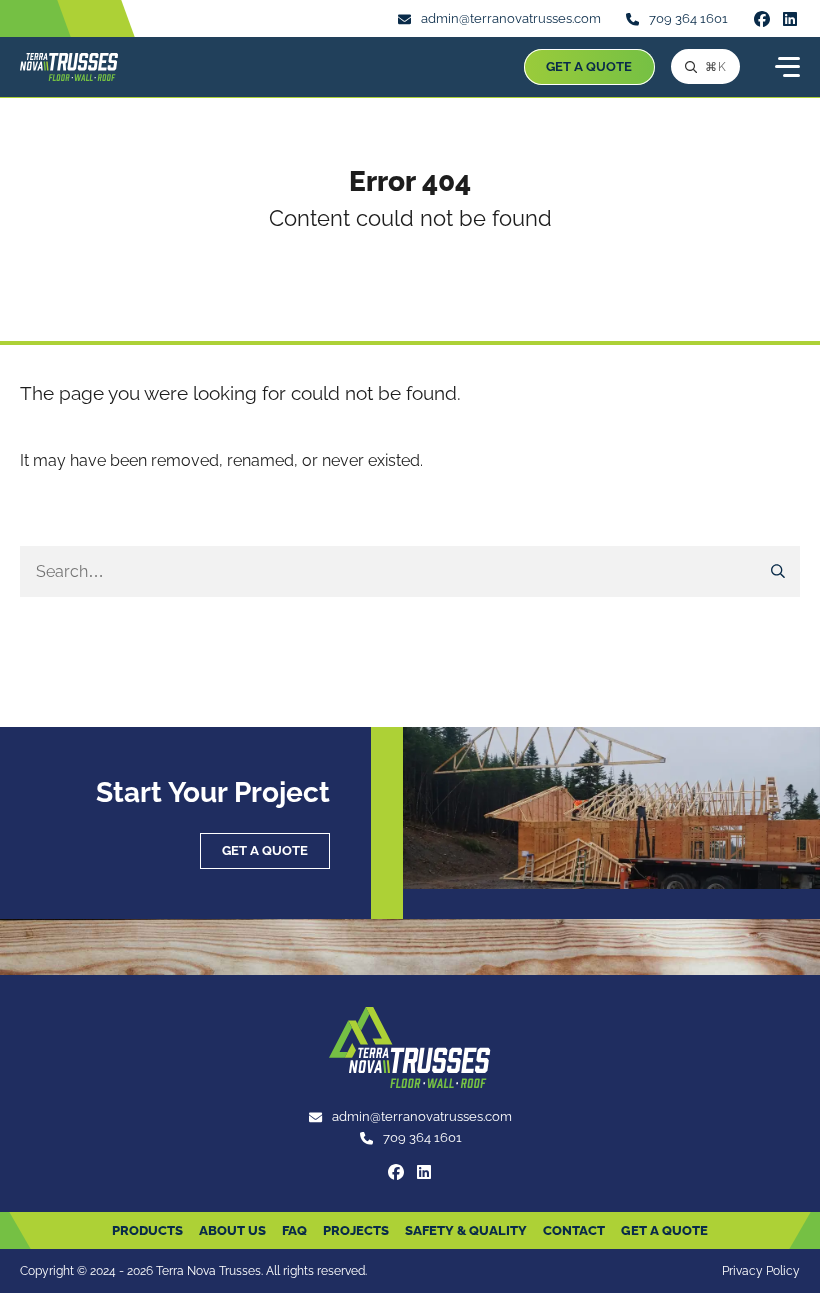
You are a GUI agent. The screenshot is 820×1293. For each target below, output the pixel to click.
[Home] (69, 67)
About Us (232, 1230)
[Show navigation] (786, 67)
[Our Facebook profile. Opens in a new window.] (762, 19)
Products (147, 1230)
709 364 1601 (688, 18)
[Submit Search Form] (779, 572)
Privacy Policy (761, 1270)
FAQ (294, 1230)
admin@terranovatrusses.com (511, 18)
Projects (356, 1230)
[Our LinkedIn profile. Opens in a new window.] (790, 19)
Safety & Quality (466, 1230)
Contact (574, 1230)
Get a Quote (589, 66)
